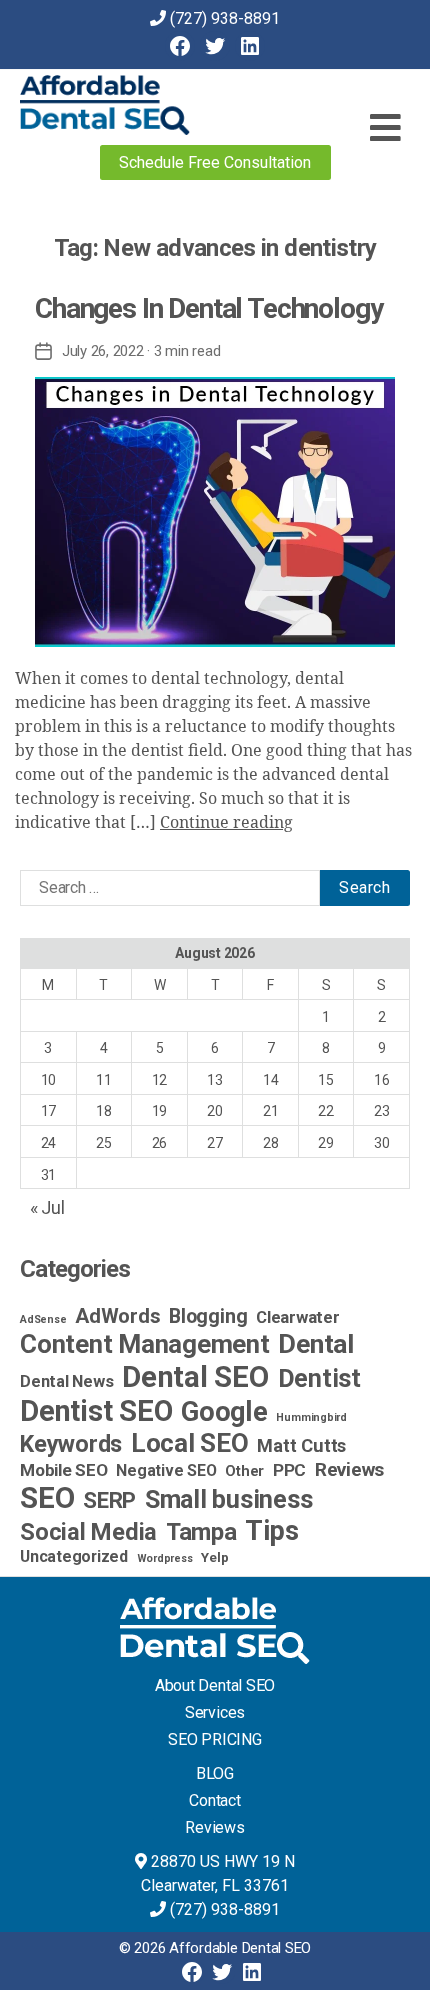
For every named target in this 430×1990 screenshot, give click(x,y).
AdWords (117, 1316)
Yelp (214, 1557)
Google (224, 1412)
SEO (47, 1498)
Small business (229, 1499)
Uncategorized (74, 1556)
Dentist (319, 1378)
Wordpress (165, 1558)
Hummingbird (311, 1417)
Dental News (66, 1381)
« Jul (47, 1207)
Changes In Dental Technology (208, 308)
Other (244, 1471)
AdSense (43, 1319)
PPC (289, 1470)
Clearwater (298, 1317)
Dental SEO (195, 1377)
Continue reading (226, 823)
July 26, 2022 (103, 351)
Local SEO (190, 1443)
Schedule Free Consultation (215, 162)
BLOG (215, 1773)
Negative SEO (166, 1470)
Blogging (208, 1316)
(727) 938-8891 (225, 18)
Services (215, 1712)
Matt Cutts (301, 1445)
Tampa (201, 1532)
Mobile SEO (64, 1470)
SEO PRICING (214, 1739)
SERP (109, 1500)
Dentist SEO (96, 1411)
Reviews (349, 1469)
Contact (214, 1800)
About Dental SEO (215, 1685)
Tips (271, 1531)
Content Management (145, 1344)
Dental (316, 1344)
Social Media (88, 1532)
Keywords (71, 1444)
